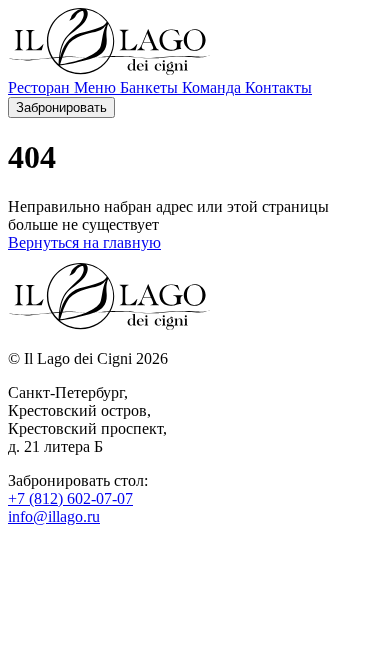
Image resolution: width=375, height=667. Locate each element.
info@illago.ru (54, 516)
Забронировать (61, 107)
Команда (213, 87)
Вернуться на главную (84, 242)
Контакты (278, 87)
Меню (97, 87)
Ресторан (41, 87)
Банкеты (151, 87)
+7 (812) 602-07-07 (70, 498)
